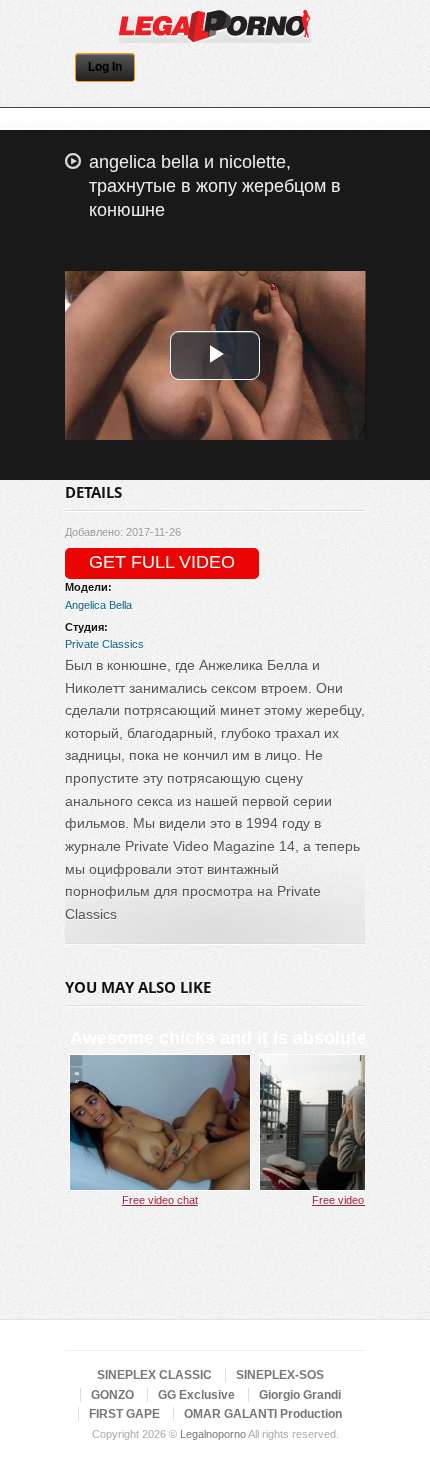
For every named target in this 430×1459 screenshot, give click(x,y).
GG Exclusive (196, 1395)
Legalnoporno (213, 1434)
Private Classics (104, 644)
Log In (105, 67)
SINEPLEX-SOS (280, 1375)
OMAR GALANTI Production (263, 1414)
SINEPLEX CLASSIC (154, 1375)
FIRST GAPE (124, 1414)
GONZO (112, 1395)
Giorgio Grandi (300, 1395)
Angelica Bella (98, 605)
